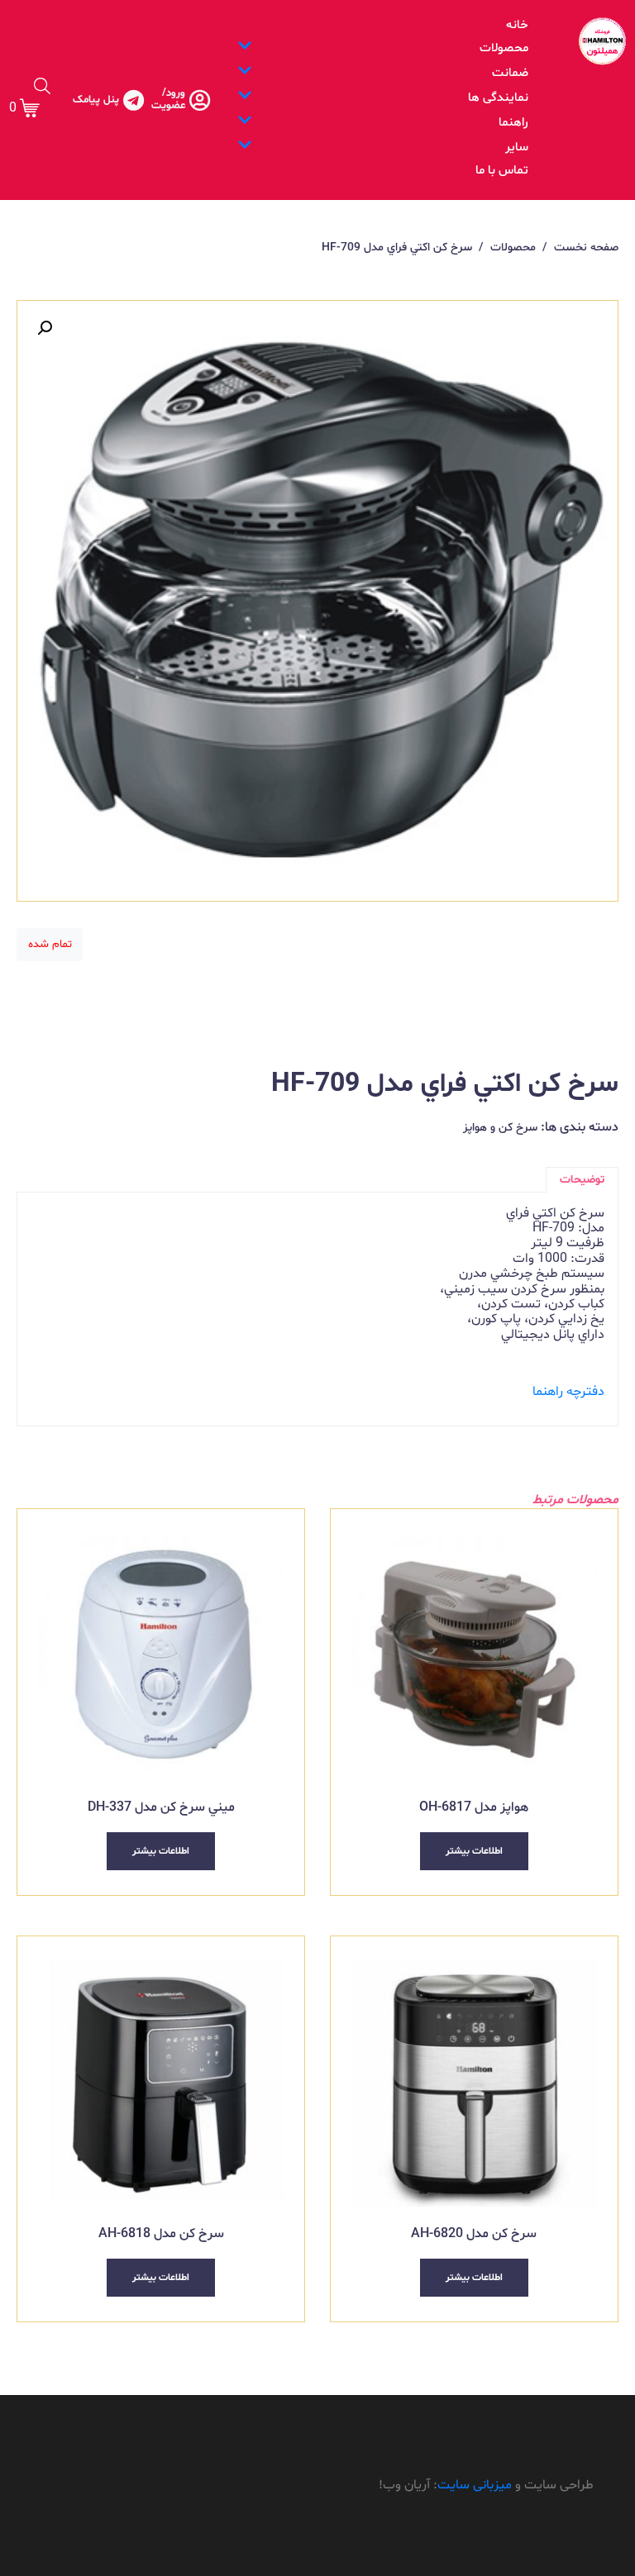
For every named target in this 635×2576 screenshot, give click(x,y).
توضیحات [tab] (582, 1180)
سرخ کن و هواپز (500, 1128)
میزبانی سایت (475, 2485)
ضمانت (510, 73)
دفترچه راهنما (568, 1392)
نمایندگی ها (498, 98)
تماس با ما (502, 171)
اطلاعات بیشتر (474, 1851)
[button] (45, 328)
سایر (517, 148)
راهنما (513, 123)
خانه (517, 25)
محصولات (504, 48)
